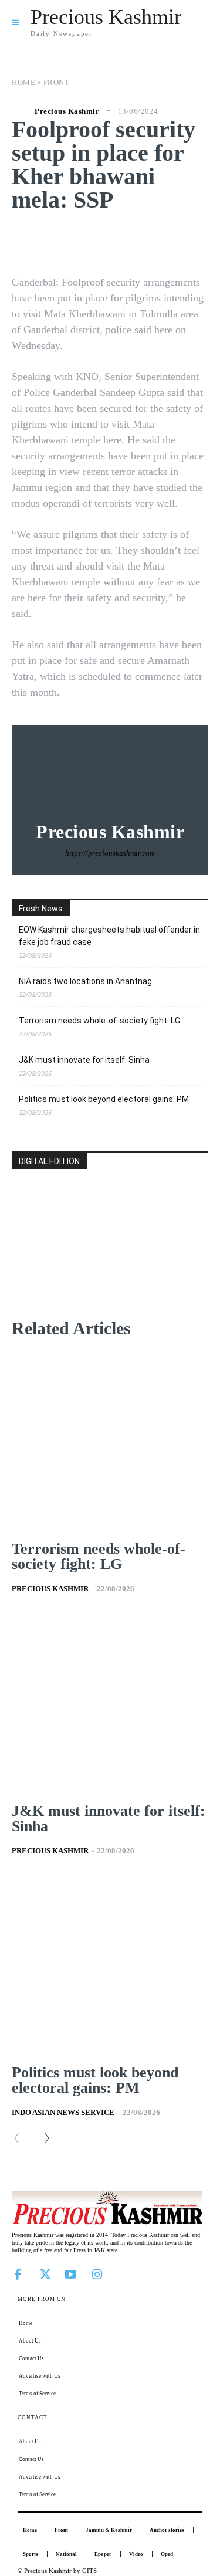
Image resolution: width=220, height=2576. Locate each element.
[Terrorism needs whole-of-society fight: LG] (110, 1442)
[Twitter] (44, 2273)
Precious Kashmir (67, 111)
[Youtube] (70, 2273)
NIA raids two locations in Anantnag (85, 981)
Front (57, 82)
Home (23, 82)
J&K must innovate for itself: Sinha (84, 1060)
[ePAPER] (110, 1256)
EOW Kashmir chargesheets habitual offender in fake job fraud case (109, 936)
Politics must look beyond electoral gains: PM (104, 1099)
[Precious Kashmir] (22, 111)
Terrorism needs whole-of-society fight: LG (99, 1021)
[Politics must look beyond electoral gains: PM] (110, 1965)
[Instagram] (97, 2273)
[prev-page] (21, 2138)
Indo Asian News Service (63, 2112)
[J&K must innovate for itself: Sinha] (110, 1703)
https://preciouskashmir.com (110, 853)
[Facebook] (18, 2273)
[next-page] (43, 2138)
